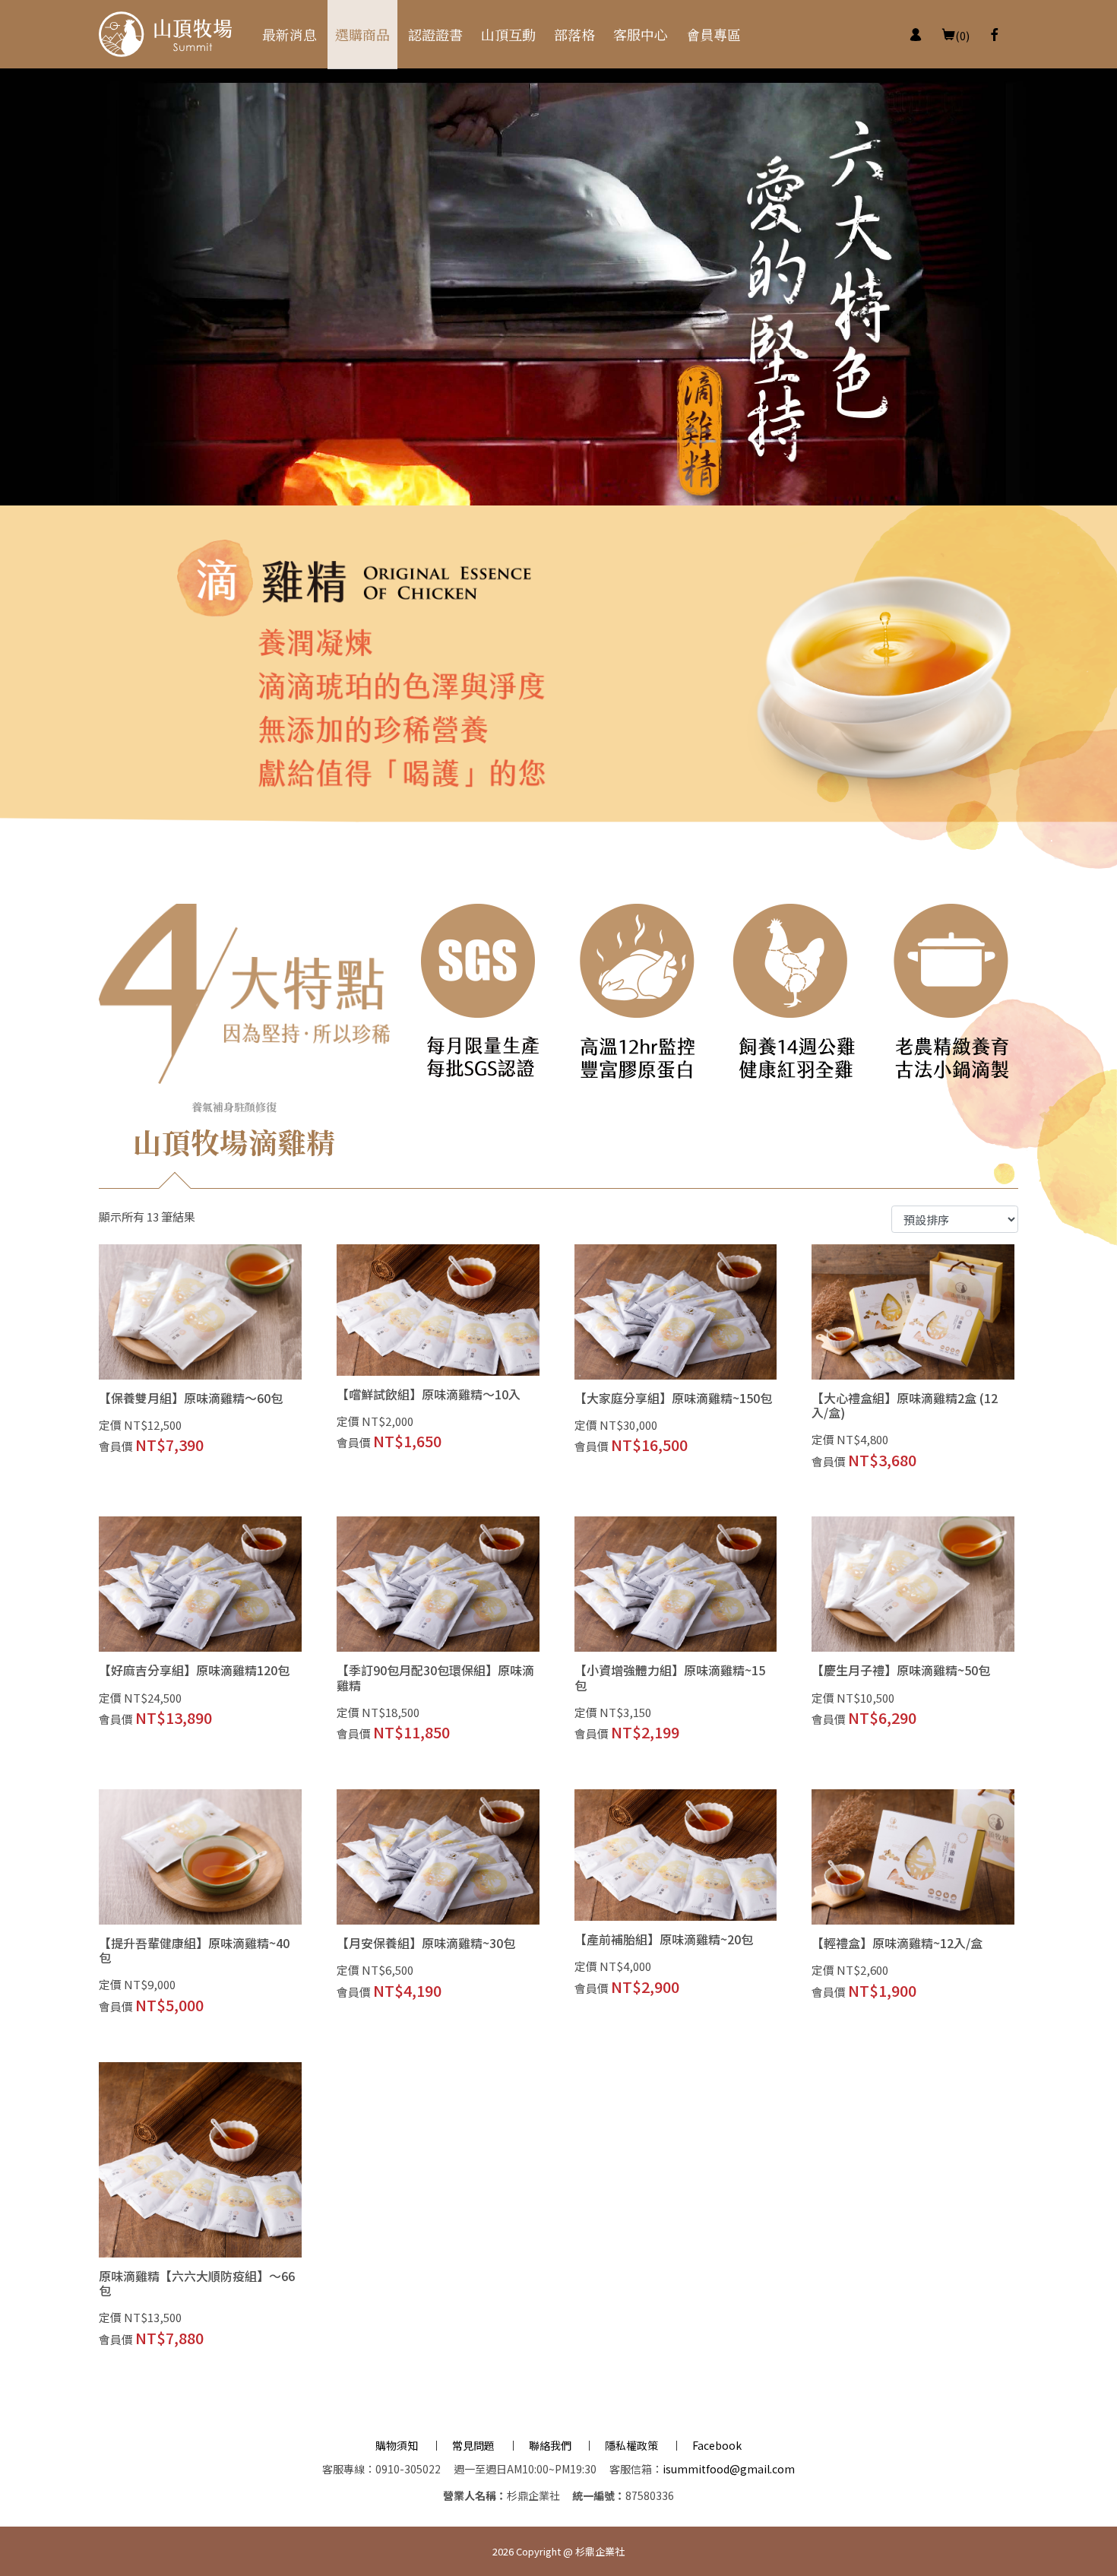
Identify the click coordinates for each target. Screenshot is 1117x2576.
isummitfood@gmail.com (729, 2469)
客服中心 (641, 34)
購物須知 (397, 2445)
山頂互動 (508, 34)
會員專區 (714, 34)
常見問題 (473, 2445)
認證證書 (435, 34)
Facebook (717, 2445)
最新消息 (290, 34)
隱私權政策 (631, 2445)
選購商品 (362, 34)
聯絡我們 (550, 2445)
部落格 (574, 34)
